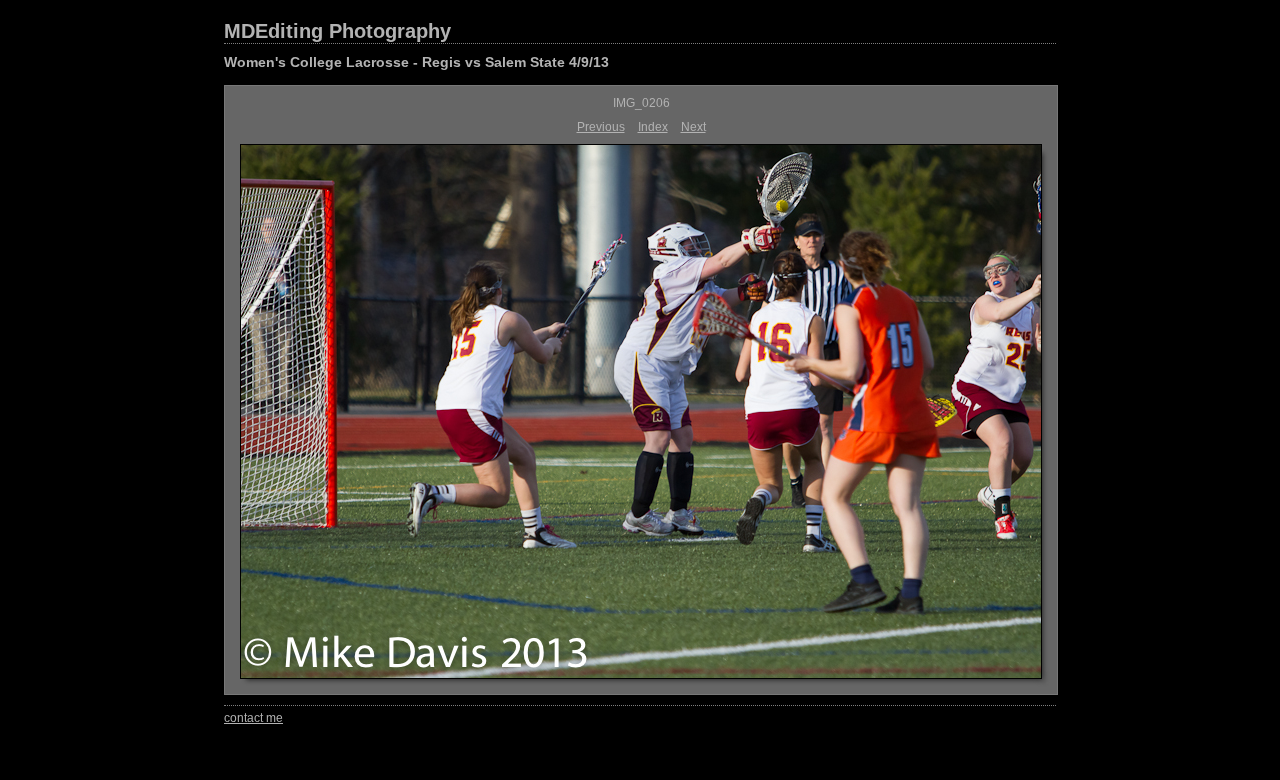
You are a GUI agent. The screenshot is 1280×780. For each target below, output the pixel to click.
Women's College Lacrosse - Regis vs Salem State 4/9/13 (416, 62)
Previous (601, 127)
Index (653, 127)
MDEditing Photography (337, 31)
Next (693, 127)
